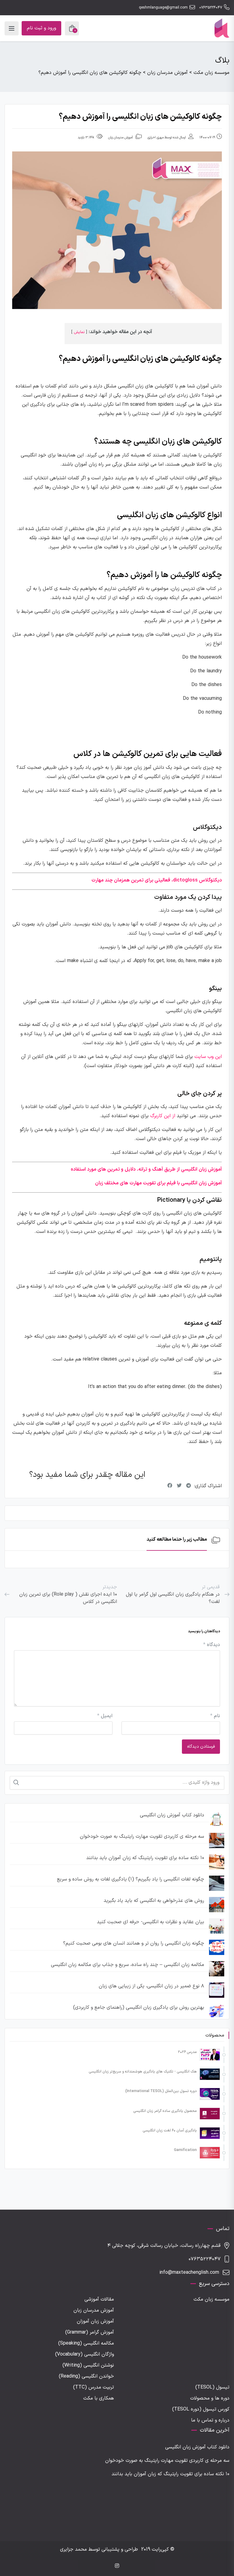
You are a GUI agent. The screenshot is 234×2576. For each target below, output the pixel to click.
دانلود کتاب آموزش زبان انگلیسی (172, 1815)
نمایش (79, 332)
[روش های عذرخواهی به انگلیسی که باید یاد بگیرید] (217, 1905)
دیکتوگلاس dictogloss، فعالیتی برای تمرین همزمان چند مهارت (157, 880)
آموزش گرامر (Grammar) (90, 2332)
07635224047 (211, 8)
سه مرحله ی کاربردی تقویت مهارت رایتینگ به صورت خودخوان (142, 1837)
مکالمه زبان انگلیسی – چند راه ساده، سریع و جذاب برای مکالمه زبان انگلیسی (128, 1965)
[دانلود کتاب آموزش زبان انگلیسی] (217, 1819)
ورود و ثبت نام (41, 28)
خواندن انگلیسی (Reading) (86, 2376)
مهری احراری (156, 138)
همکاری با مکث (99, 2398)
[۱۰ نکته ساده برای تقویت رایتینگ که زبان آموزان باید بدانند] (217, 1862)
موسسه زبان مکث (211, 2299)
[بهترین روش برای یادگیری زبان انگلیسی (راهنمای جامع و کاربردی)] (217, 2011)
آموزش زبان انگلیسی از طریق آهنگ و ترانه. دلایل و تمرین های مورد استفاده (146, 1169)
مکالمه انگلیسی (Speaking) (86, 2343)
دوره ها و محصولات (210, 2398)
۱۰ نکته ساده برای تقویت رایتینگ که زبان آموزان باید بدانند (145, 1858)
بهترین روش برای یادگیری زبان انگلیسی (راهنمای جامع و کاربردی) (139, 2007)
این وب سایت (208, 1057)
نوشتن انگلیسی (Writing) (88, 2365)
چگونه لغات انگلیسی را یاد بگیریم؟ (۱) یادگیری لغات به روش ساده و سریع (131, 1879)
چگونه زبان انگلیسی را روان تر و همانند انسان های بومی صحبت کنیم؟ (134, 1943)
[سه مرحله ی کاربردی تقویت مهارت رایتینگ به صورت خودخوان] (217, 1840)
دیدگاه (212, 1645)
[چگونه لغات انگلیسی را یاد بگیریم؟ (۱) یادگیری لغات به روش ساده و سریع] (217, 1883)
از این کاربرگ (163, 1116)
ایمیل (105, 1716)
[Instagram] (117, 2566)
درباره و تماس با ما (210, 2420)
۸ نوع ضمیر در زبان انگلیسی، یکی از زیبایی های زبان (151, 1986)
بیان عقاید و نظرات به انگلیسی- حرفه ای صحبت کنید (151, 1922)
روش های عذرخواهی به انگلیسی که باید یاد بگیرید (154, 1901)
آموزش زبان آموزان (95, 2321)
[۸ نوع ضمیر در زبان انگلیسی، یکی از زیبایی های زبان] (217, 1990)
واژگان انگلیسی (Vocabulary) (85, 2354)
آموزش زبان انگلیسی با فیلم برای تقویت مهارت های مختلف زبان (158, 1183)
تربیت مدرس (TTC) (94, 2387)
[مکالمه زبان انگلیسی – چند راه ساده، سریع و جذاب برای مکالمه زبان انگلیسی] (217, 1969)
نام (215, 1716)
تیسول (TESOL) (212, 2387)
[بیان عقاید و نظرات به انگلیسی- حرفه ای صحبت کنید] (217, 1926)
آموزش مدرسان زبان (121, 138)
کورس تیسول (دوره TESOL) (201, 2409)
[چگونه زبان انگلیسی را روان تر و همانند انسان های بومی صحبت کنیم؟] (217, 1947)
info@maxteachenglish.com (189, 2273)
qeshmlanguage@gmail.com (163, 8)
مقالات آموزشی (99, 2299)
